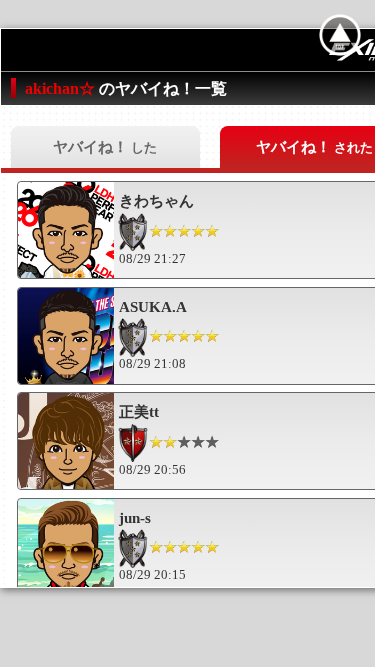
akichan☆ (62, 88)
